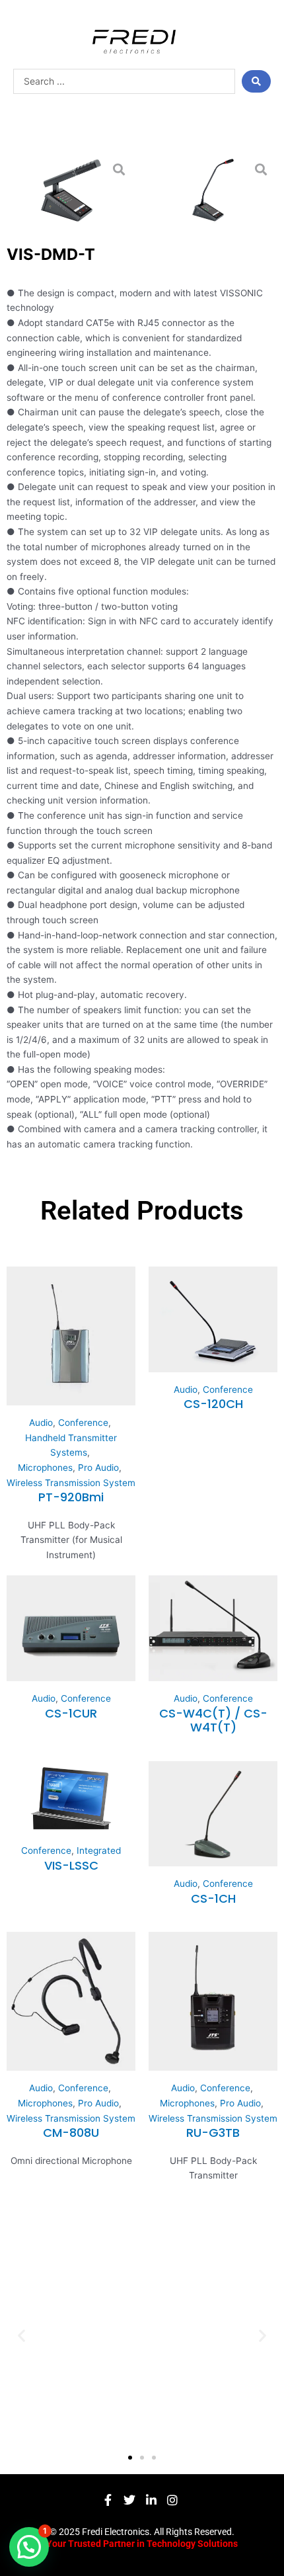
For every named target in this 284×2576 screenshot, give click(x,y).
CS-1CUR (71, 1713)
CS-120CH (213, 1404)
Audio (41, 1423)
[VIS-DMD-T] (71, 190)
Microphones (45, 1468)
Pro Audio (98, 1468)
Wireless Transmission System (71, 1483)
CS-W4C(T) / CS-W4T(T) (213, 1721)
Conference (83, 1423)
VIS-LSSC (71, 1865)
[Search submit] (256, 81)
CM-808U (71, 2133)
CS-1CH (213, 1898)
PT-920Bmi (71, 1497)
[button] (21, 2335)
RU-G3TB (213, 2133)
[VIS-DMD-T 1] (213, 190)
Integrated (99, 1850)
